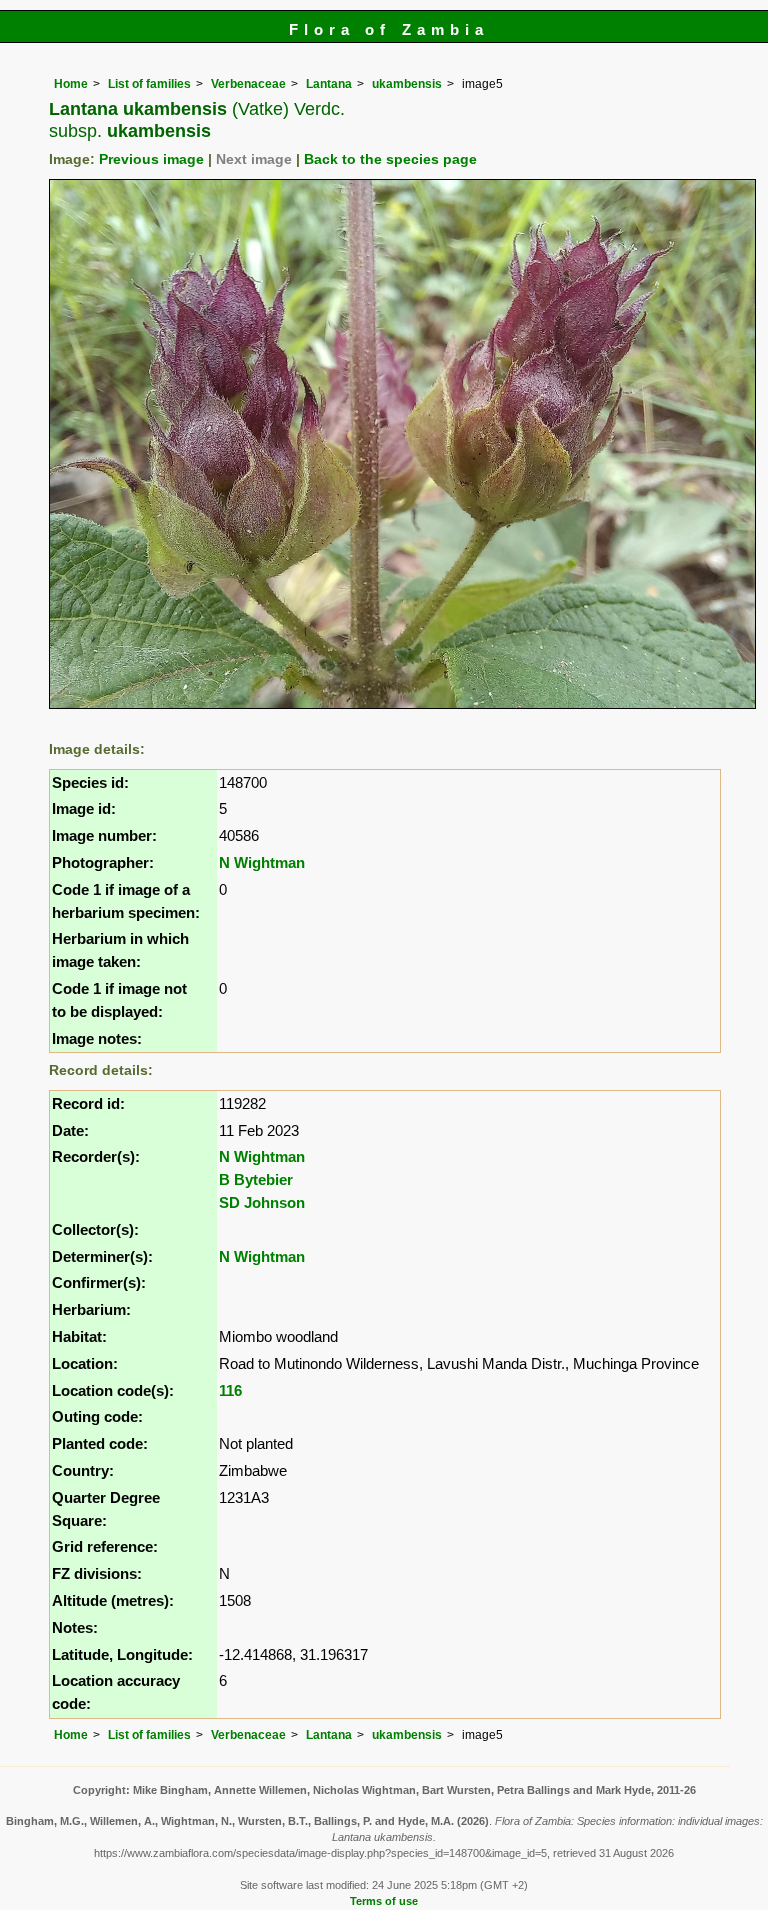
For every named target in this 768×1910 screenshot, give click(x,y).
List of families (149, 84)
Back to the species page (390, 159)
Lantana (329, 84)
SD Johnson (262, 1202)
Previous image (151, 159)
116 (230, 1390)
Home (71, 84)
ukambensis (407, 84)
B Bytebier (256, 1179)
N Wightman (262, 862)
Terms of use (384, 1901)
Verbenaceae (248, 84)
